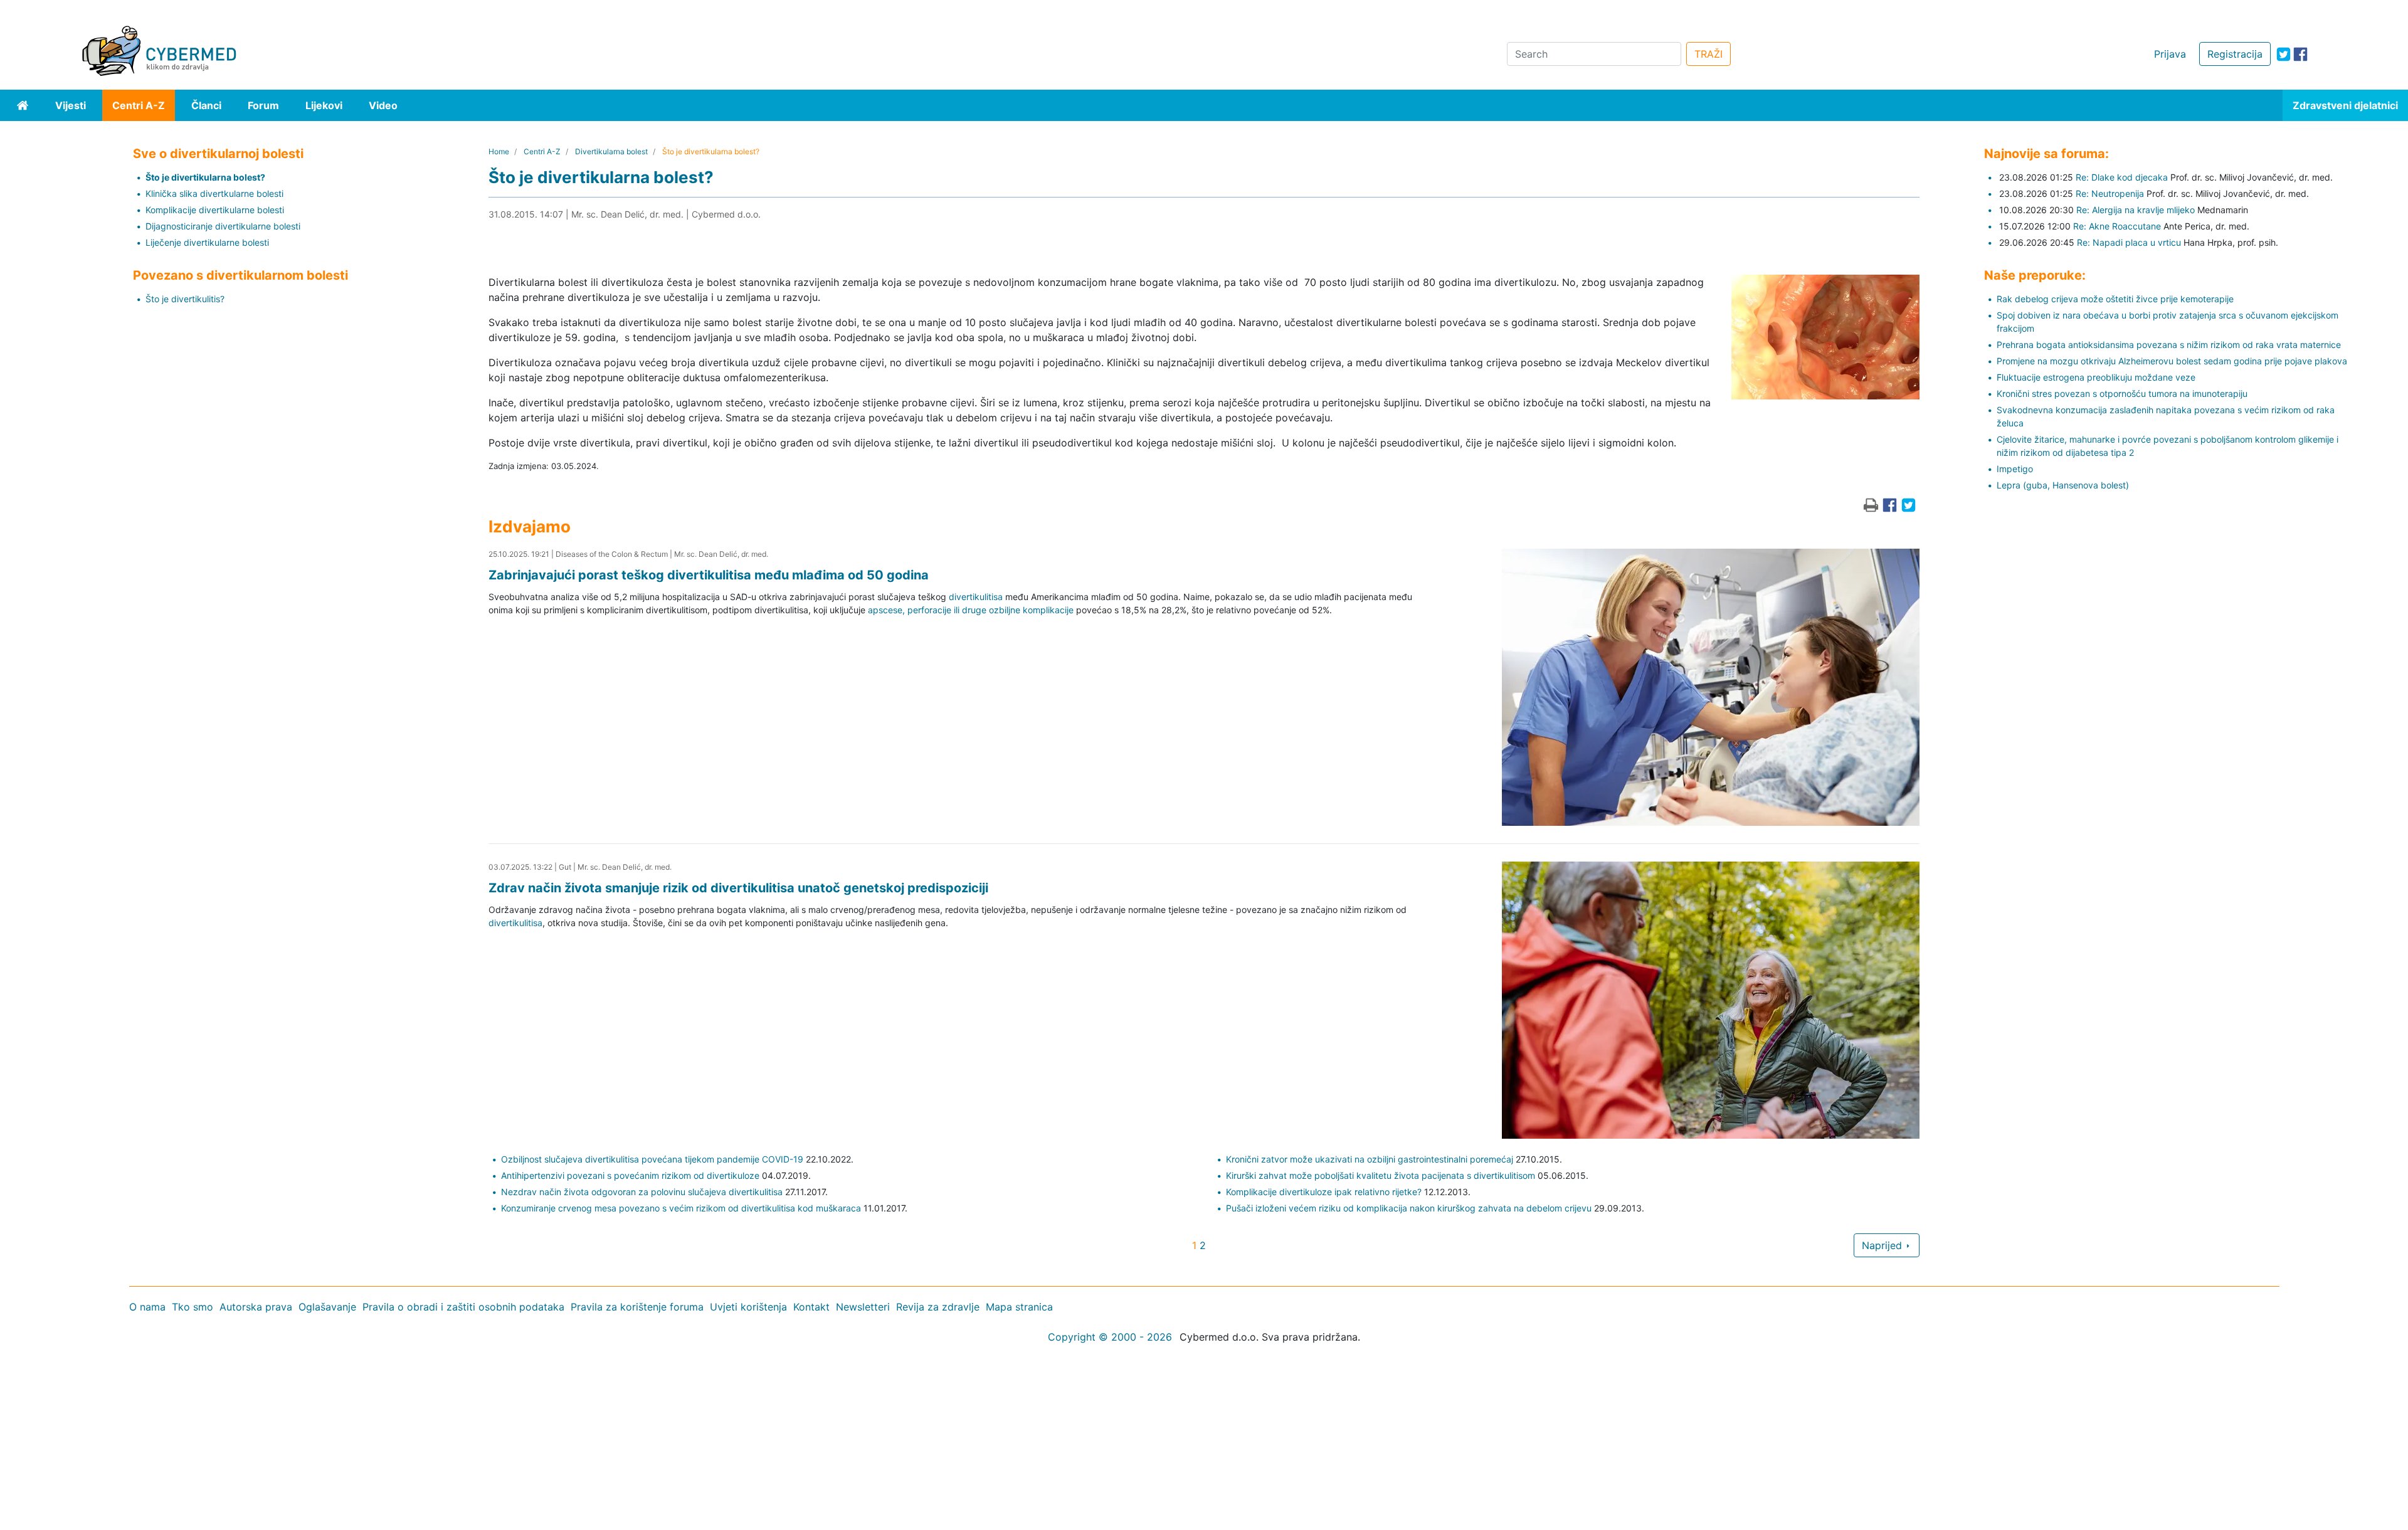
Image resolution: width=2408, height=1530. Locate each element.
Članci (206, 105)
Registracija (2235, 54)
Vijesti (71, 105)
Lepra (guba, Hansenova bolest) (2063, 485)
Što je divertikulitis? (185, 299)
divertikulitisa (976, 597)
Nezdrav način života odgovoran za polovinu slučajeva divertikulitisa (642, 1192)
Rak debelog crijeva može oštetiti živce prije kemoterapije (2115, 299)
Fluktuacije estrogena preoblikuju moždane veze (2096, 377)
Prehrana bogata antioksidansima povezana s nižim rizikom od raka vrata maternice (2169, 345)
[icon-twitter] (2284, 54)
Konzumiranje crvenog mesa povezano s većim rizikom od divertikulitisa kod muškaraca (681, 1208)
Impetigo (2015, 469)
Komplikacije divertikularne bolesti (215, 210)
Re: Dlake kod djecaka (2122, 177)
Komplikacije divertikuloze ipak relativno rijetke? (1324, 1192)
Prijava (2170, 54)
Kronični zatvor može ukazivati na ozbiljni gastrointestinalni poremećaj (1370, 1159)
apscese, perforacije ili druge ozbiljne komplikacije (971, 610)
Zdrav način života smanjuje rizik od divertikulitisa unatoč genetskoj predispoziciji (738, 888)
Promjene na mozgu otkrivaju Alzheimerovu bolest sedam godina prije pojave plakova (2172, 361)
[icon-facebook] (2300, 54)
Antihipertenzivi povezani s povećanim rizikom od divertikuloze (630, 1175)
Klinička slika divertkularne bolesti (214, 193)
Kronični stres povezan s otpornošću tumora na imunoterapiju (2122, 393)
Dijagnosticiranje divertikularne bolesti (223, 226)
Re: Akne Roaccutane (2117, 226)
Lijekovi (324, 105)
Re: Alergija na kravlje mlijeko (2136, 210)
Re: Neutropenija (2110, 193)
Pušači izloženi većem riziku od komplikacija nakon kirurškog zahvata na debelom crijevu (1409, 1208)
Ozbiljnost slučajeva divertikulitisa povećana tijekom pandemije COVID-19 (652, 1159)
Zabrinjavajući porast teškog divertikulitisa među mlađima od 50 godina (709, 575)
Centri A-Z (139, 105)
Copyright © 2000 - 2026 (1110, 1337)
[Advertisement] (376, 1438)
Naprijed (1883, 1245)
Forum (263, 105)
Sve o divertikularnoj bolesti (218, 154)
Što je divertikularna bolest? (205, 177)
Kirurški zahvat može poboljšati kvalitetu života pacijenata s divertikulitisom (1381, 1175)
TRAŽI (1708, 54)
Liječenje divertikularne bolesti (207, 242)
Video (383, 105)
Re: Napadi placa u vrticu (2129, 242)
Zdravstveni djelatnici (2345, 105)
